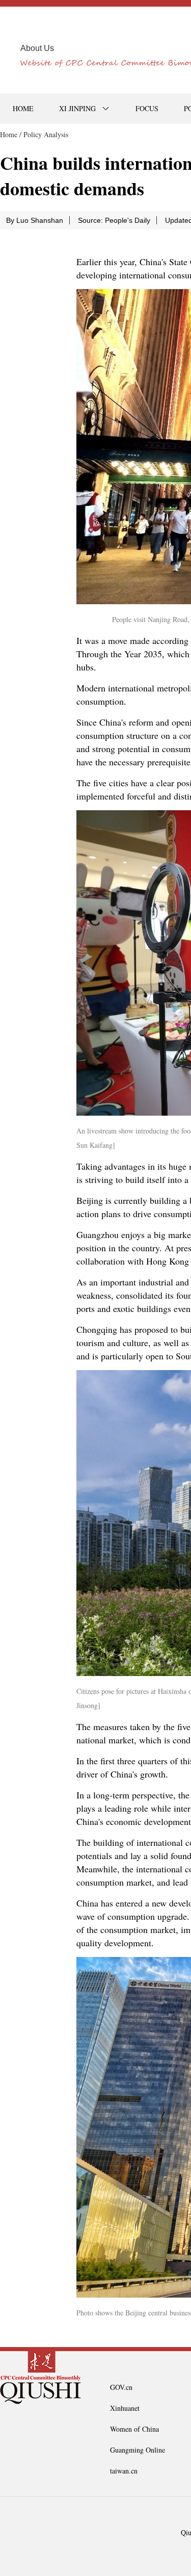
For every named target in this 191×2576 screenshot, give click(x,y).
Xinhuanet (125, 2408)
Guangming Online (138, 2450)
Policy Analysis (46, 134)
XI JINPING (77, 108)
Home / (11, 134)
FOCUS (147, 108)
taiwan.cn (124, 2471)
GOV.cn (121, 2387)
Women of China (134, 2429)
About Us (37, 48)
